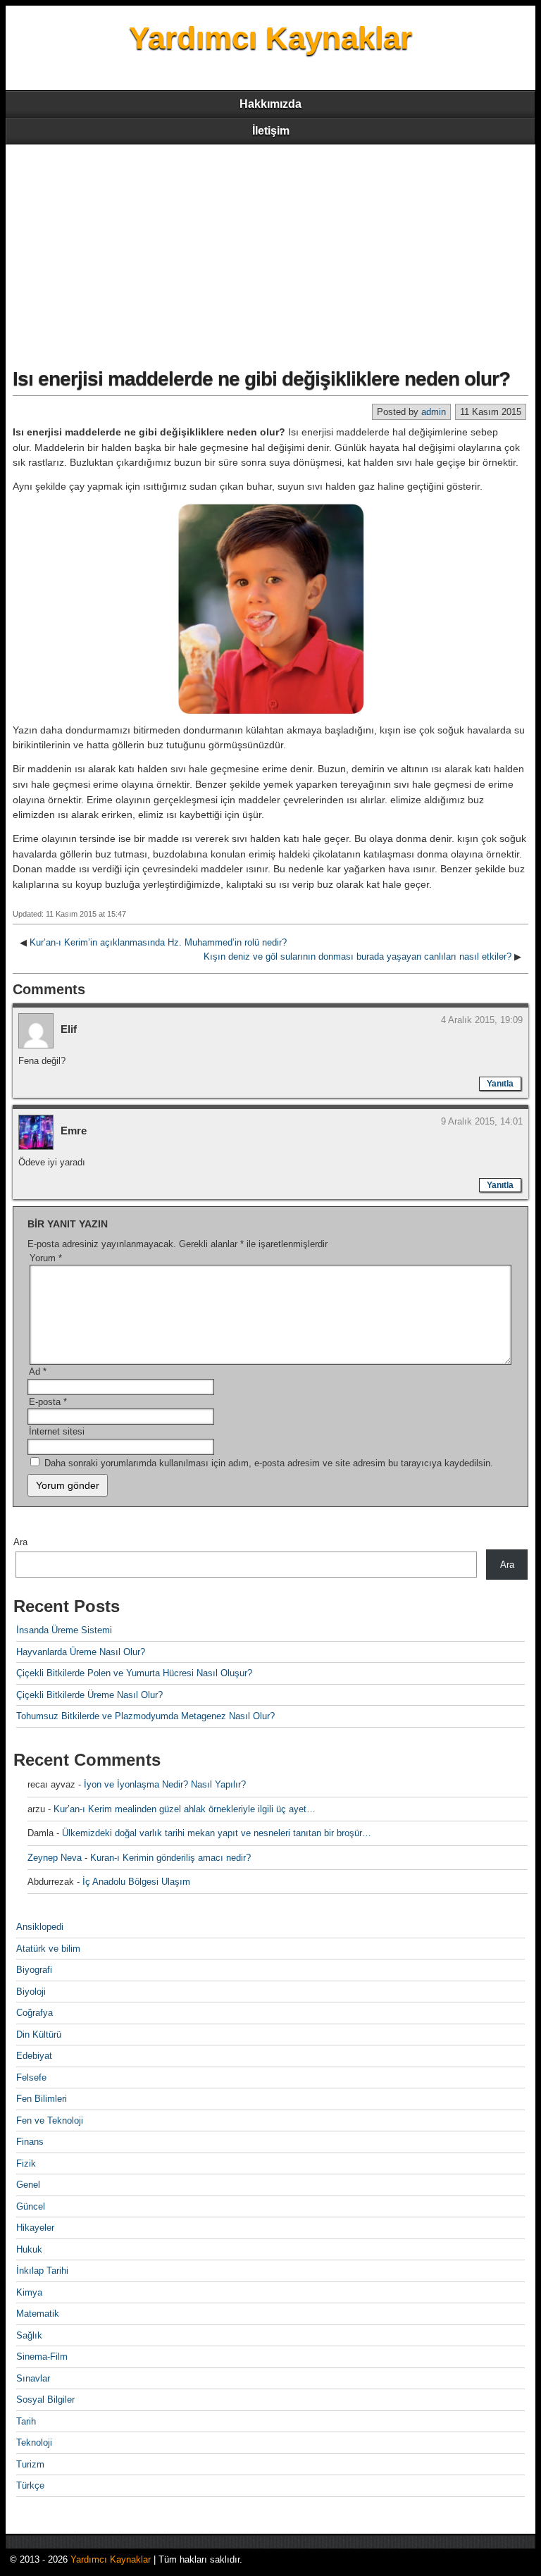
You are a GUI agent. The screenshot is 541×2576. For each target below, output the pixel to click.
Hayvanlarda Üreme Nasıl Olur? (81, 1652)
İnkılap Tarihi (42, 2271)
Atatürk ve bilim (48, 1949)
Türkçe (30, 2485)
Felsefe (31, 2077)
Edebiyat (34, 2056)
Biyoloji (31, 1992)
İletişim (271, 131)
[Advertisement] (270, 250)
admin (434, 412)
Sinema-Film (42, 2357)
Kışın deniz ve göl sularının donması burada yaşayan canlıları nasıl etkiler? (357, 956)
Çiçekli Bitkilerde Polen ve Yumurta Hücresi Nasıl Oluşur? (134, 1673)
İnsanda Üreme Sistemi (64, 1630)
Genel (28, 2185)
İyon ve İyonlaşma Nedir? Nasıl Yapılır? (165, 1784)
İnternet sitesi (57, 1431)
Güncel (31, 2206)
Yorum (46, 1258)
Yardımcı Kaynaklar (270, 38)
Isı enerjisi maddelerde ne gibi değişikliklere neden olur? (261, 379)
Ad (38, 1371)
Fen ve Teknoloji (50, 2120)
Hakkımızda (270, 104)
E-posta (48, 1402)
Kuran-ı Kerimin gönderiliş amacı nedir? (170, 1858)
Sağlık (29, 2335)
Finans (30, 2142)
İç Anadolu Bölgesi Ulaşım (136, 1882)
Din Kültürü (39, 2035)
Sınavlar (33, 2378)
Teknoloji (34, 2442)
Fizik (26, 2163)
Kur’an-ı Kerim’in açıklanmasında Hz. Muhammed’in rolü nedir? (158, 942)
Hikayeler (35, 2228)
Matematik (38, 2314)
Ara (20, 1542)
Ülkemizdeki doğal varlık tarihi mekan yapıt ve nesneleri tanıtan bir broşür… (217, 1833)
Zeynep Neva (55, 1858)
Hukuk (29, 2249)
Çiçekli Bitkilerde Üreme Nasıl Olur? (89, 1695)
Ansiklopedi (40, 1927)
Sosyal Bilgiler (45, 2399)
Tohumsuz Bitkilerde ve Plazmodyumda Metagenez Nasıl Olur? (145, 1716)
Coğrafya (35, 2013)
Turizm (30, 2464)
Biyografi (34, 1970)
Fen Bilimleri (42, 2099)
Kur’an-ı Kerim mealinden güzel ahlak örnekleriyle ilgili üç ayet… (185, 1809)
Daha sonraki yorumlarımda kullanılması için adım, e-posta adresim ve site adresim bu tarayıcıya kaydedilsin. (269, 1463)
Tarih (26, 2421)
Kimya (29, 2292)
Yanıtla (500, 1084)
